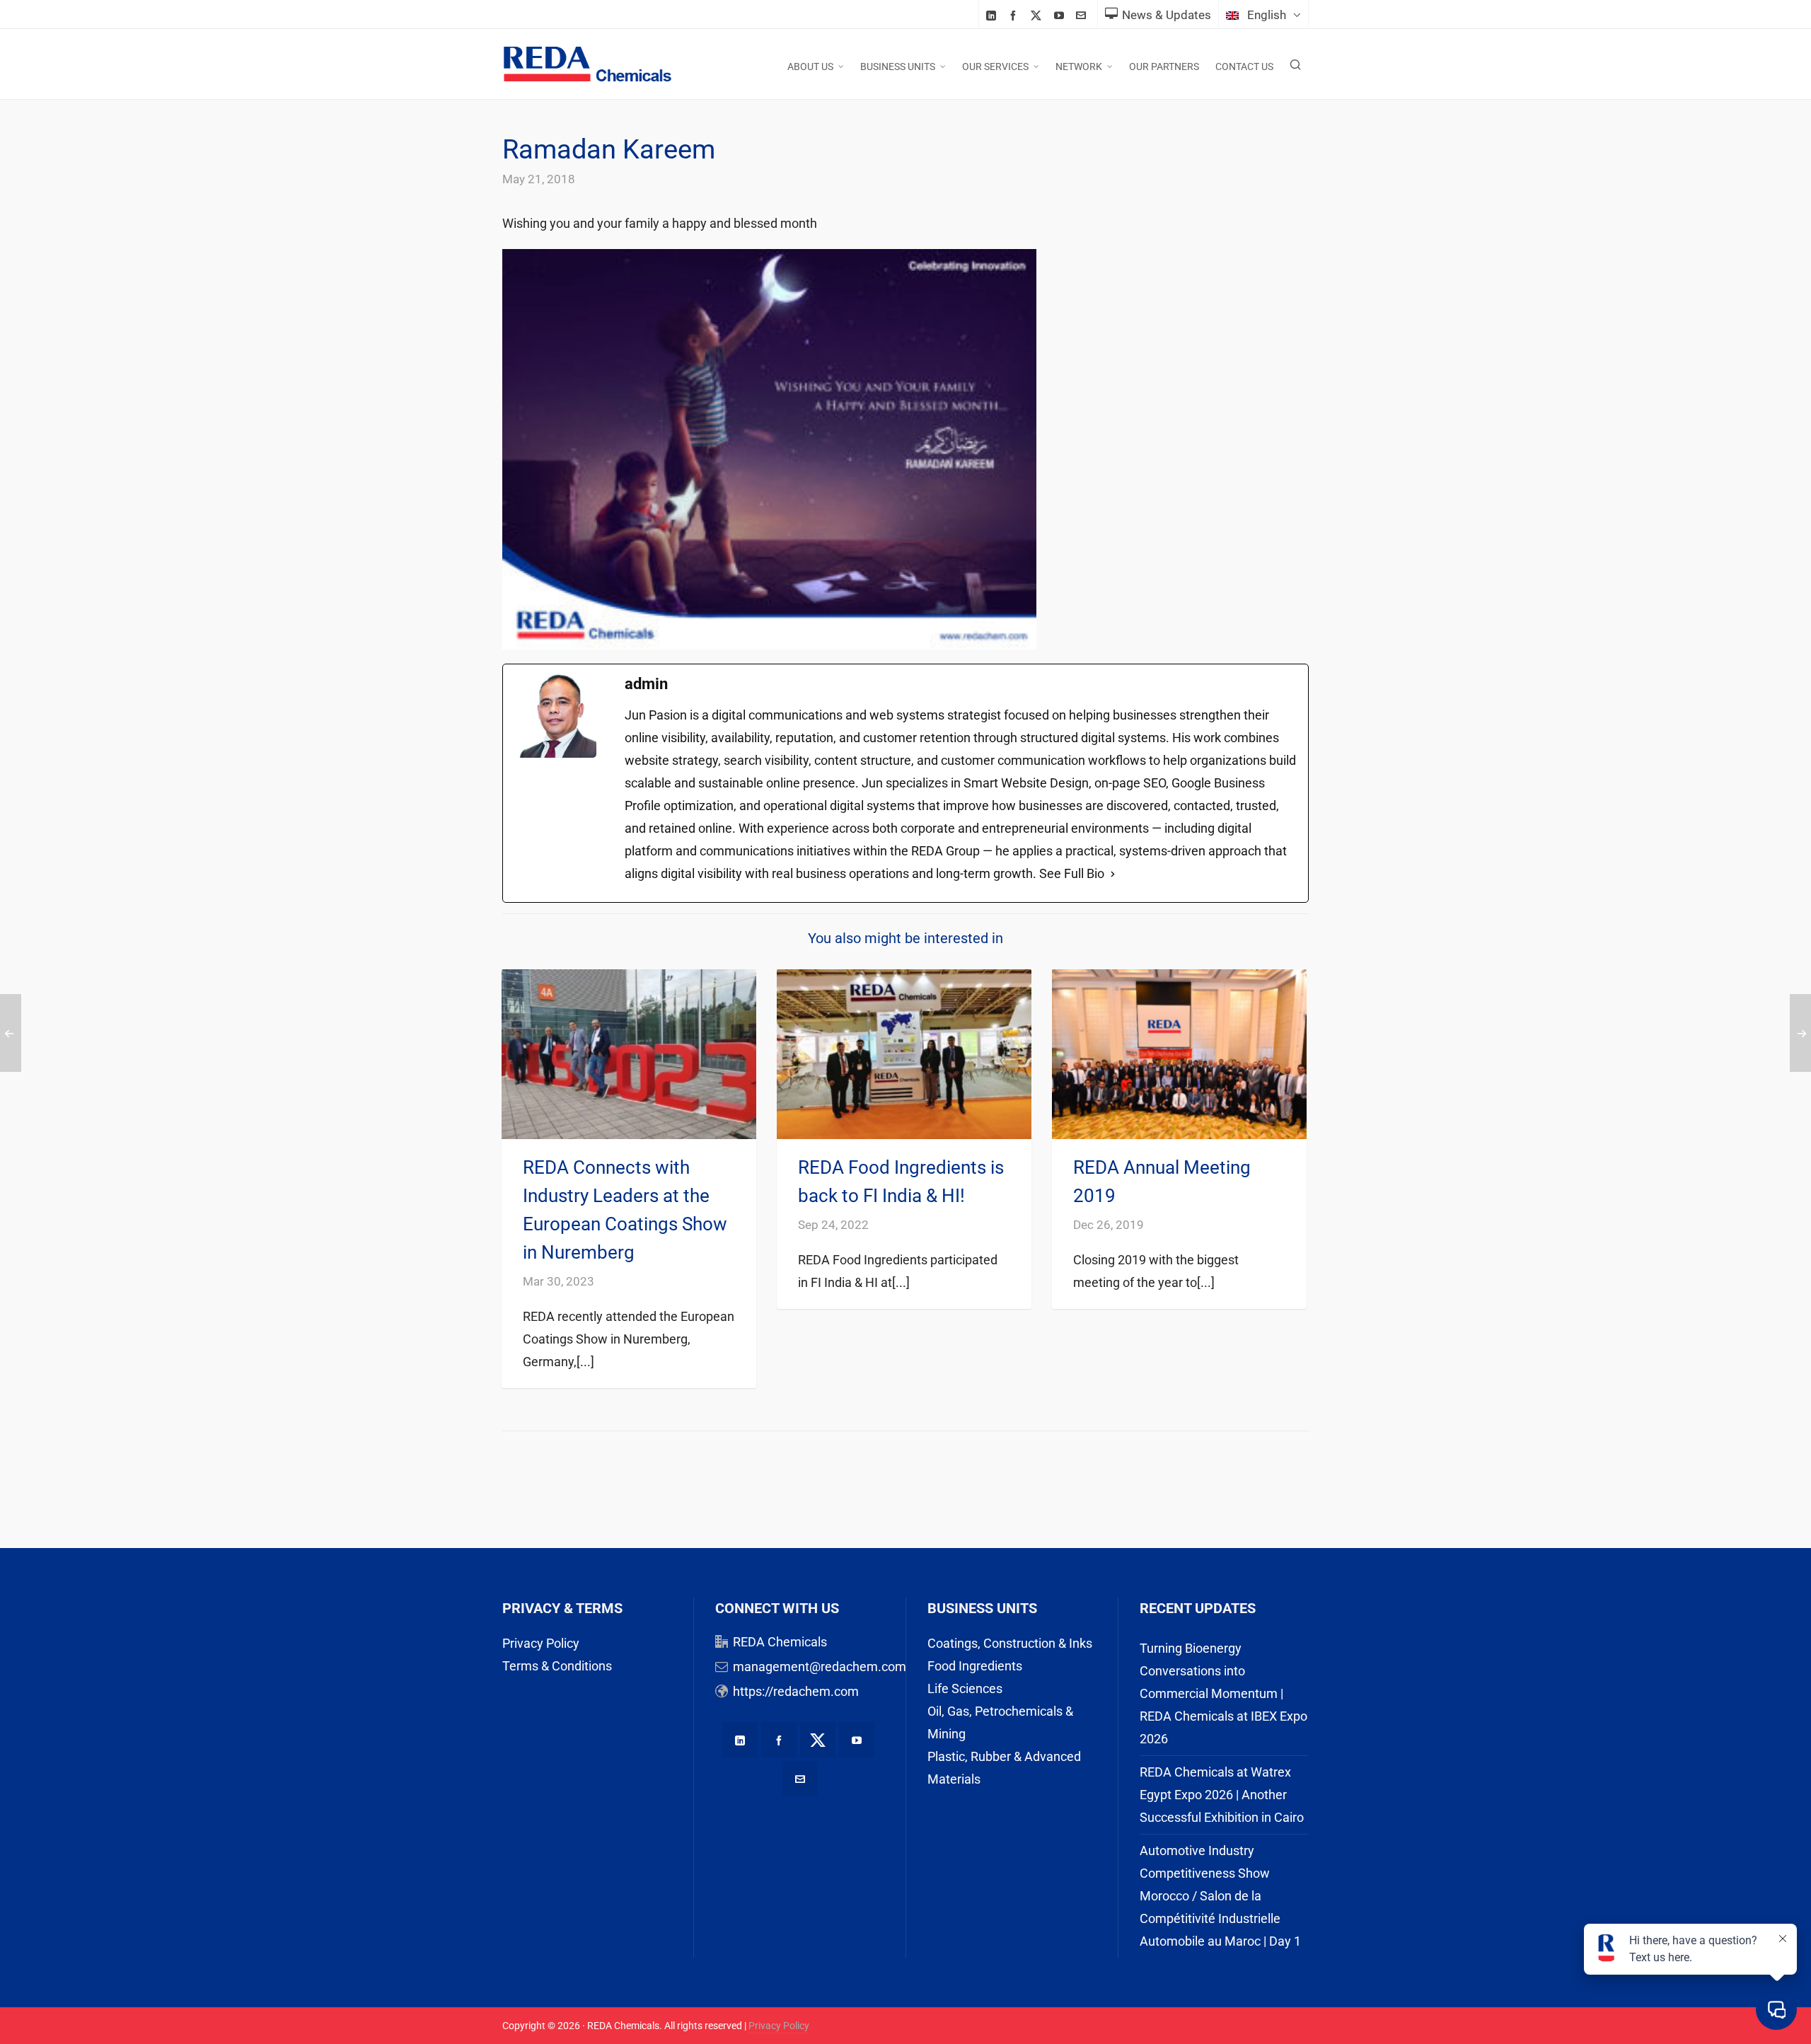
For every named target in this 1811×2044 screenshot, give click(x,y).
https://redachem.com (796, 1691)
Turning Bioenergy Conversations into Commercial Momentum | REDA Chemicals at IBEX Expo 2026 (1223, 1693)
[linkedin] (993, 15)
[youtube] (1061, 15)
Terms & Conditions (557, 1666)
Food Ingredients (975, 1666)
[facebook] (1015, 15)
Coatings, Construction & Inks (1010, 1643)
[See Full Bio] (1113, 874)
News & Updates (1167, 15)
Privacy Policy (541, 1643)
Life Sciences (965, 1688)
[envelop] (1083, 15)
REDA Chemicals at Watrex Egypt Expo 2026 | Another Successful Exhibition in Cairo (1222, 1795)
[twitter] (1038, 16)
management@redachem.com (820, 1667)
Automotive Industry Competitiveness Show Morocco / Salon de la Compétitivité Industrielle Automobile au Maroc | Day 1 (1220, 1896)
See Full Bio (1072, 873)
